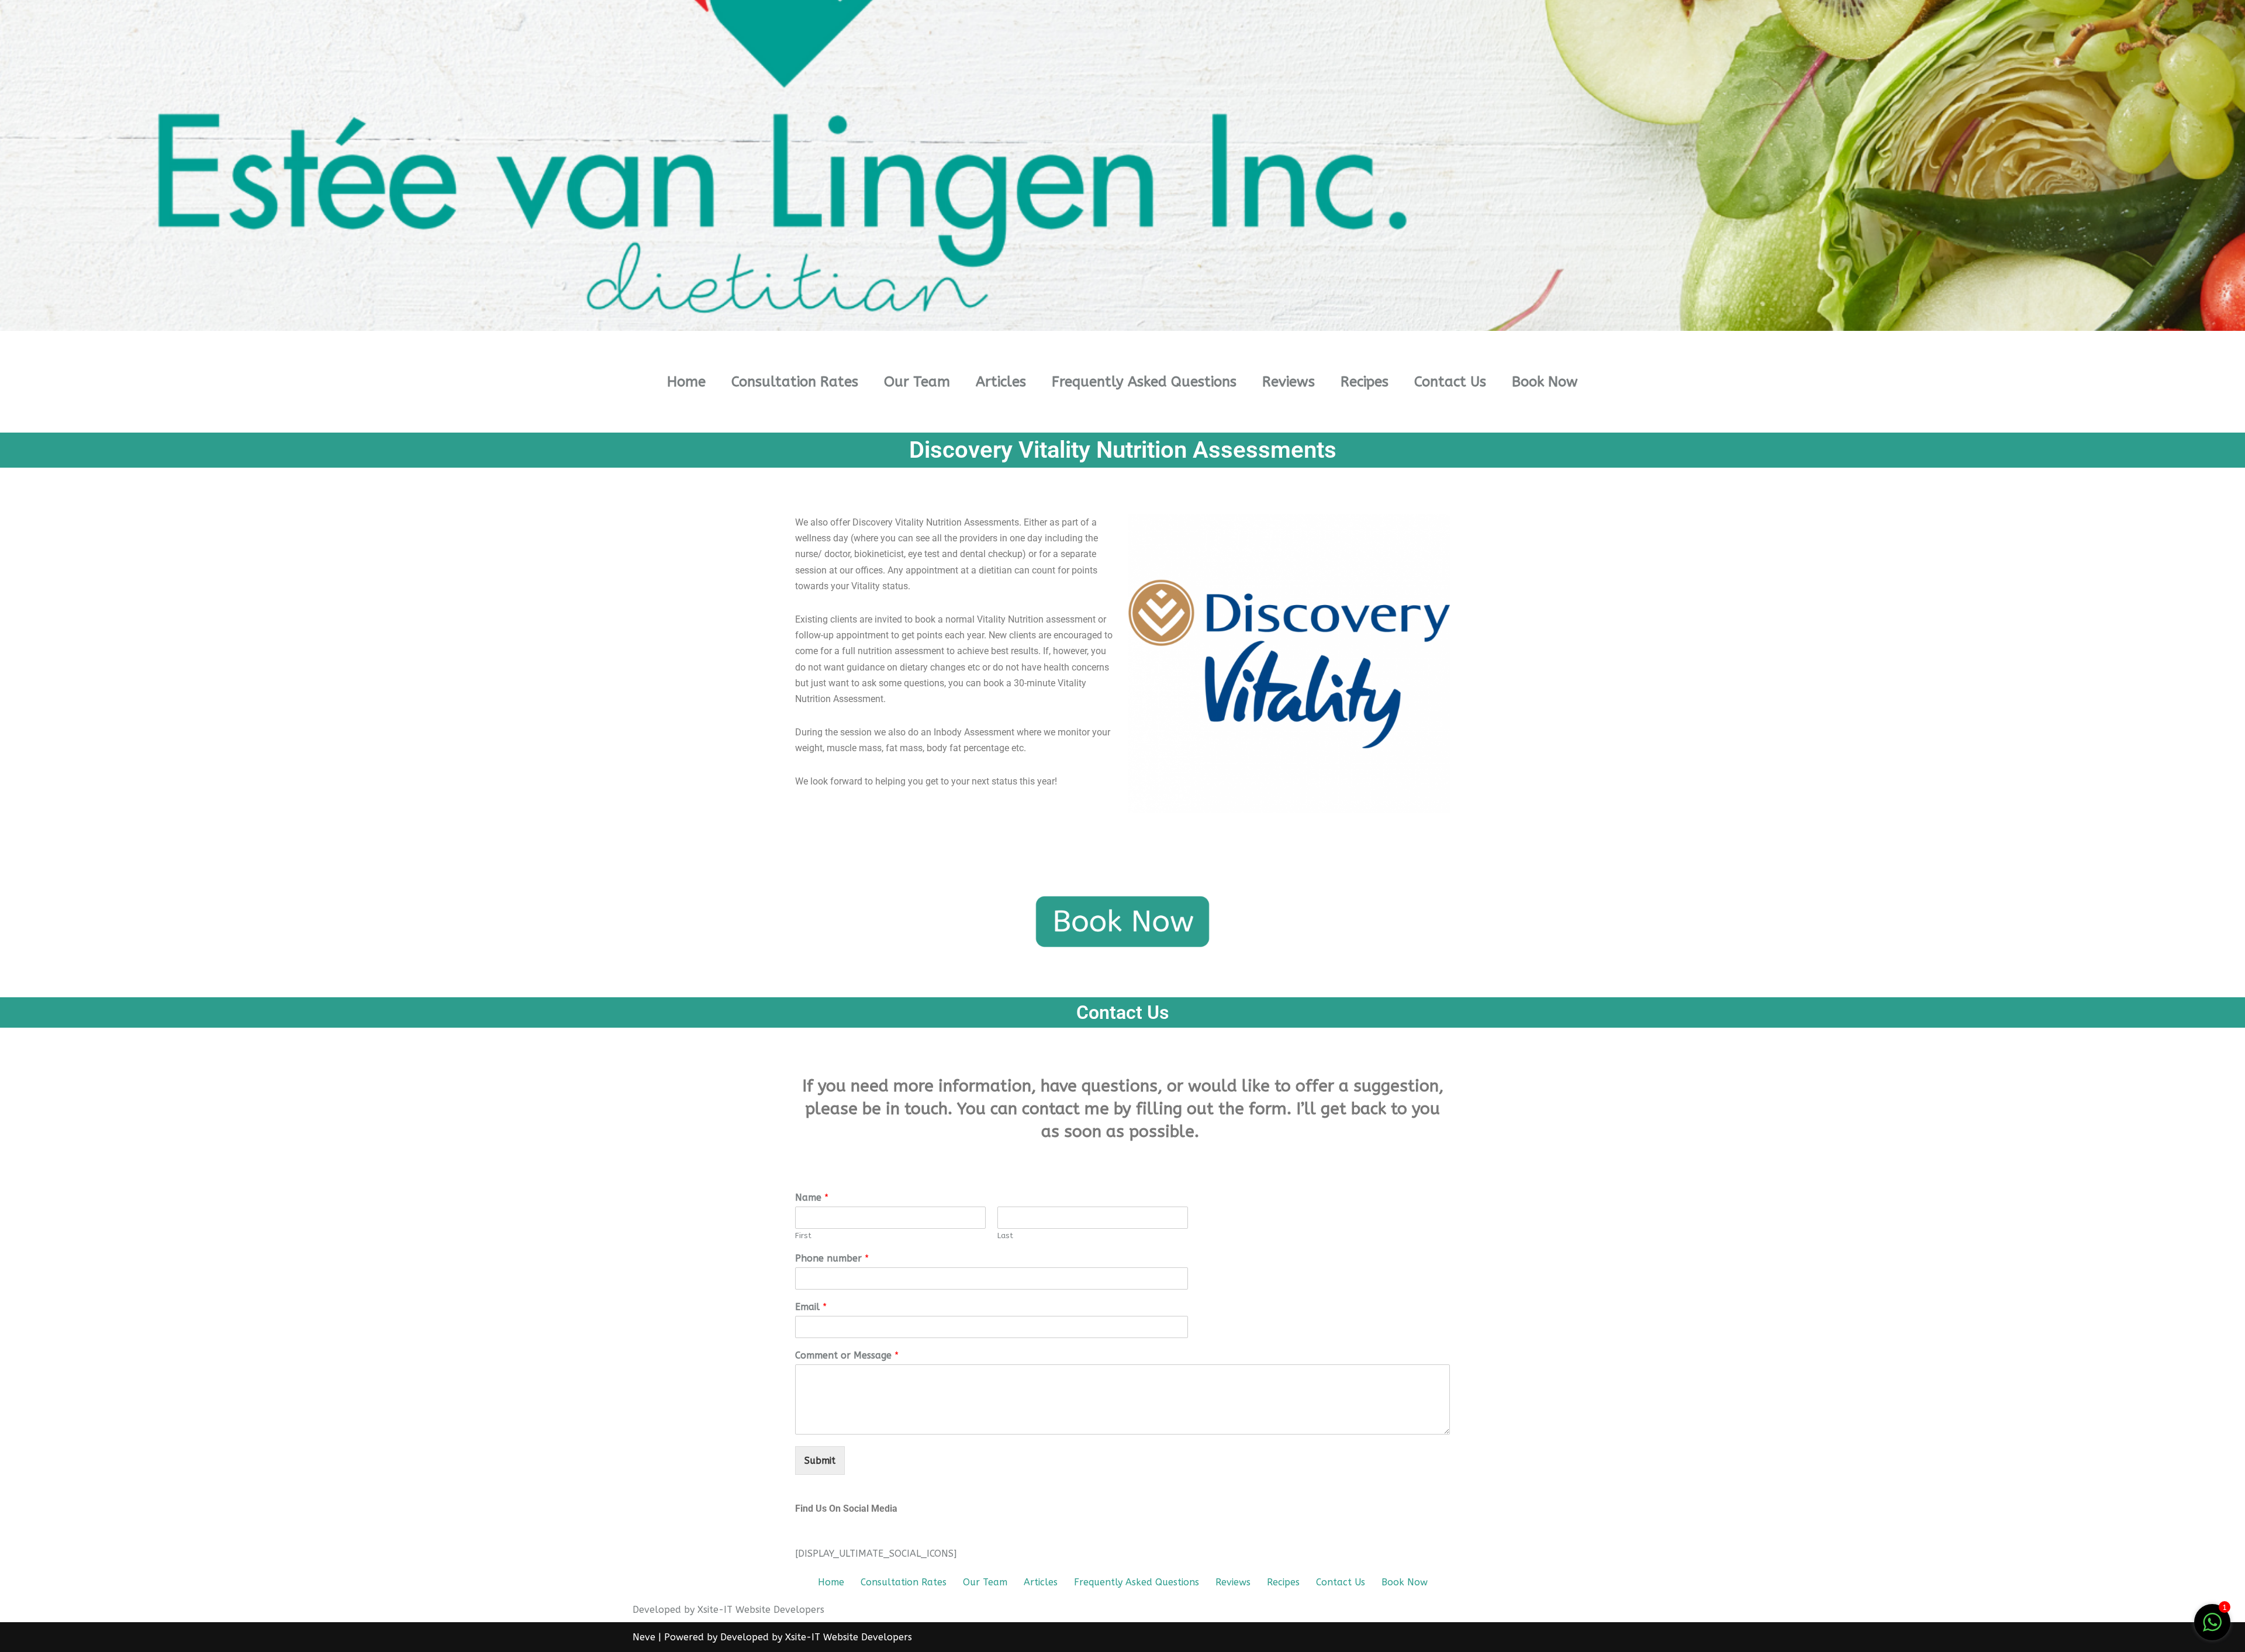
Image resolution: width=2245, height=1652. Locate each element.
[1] (2212, 1628)
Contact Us (1450, 382)
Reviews (1289, 382)
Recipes (1365, 382)
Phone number (832, 1258)
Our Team (917, 382)
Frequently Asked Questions (1144, 382)
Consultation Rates (795, 382)
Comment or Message (847, 1355)
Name (812, 1197)
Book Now (1545, 382)
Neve (644, 1637)
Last (1005, 1235)
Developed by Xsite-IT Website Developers (816, 1637)
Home (686, 382)
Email (811, 1307)
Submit (820, 1461)
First (803, 1235)
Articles (1001, 382)
